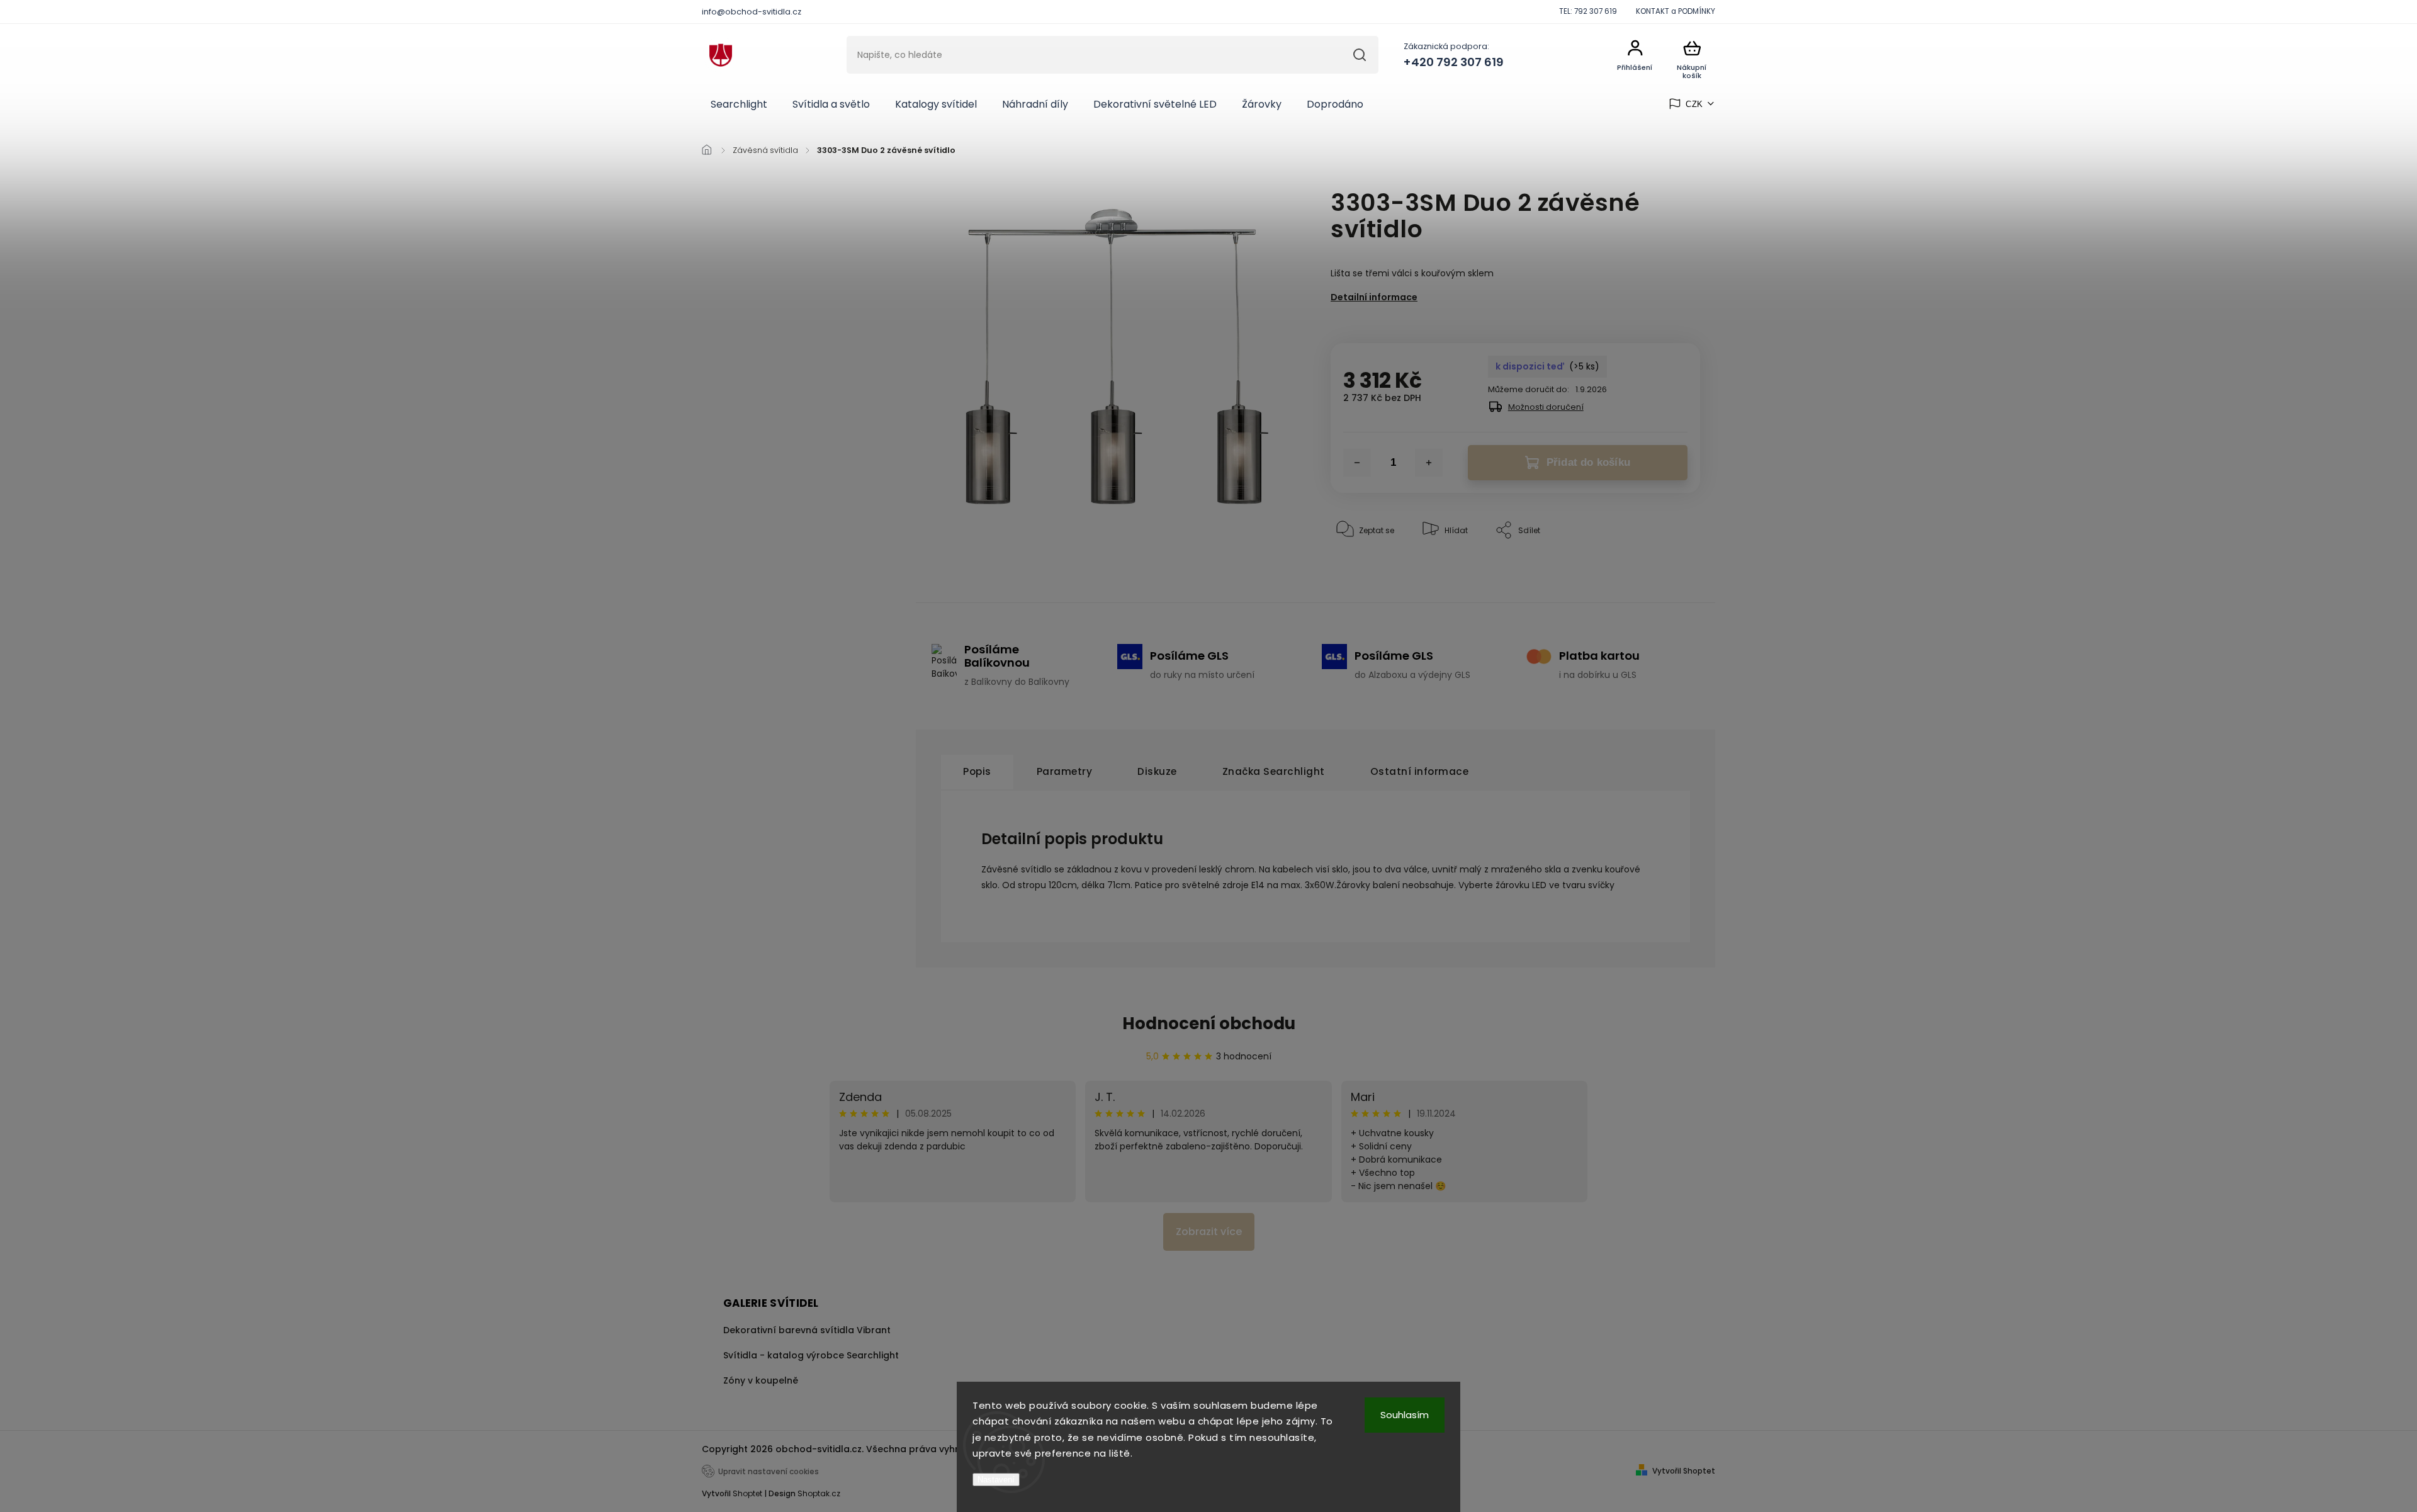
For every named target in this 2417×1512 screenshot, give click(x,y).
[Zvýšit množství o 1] (1429, 463)
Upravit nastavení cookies (769, 1472)
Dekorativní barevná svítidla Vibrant (807, 1330)
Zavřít (1660, 569)
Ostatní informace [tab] (1420, 771)
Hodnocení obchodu (1209, 1024)
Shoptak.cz (819, 1493)
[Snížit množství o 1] (1357, 463)
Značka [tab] (1274, 771)
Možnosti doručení (1546, 407)
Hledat (1359, 55)
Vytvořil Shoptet (1684, 1471)
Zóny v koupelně (761, 1380)
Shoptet (747, 1493)
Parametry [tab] (1065, 771)
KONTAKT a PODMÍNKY (1676, 11)
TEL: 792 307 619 (1588, 11)
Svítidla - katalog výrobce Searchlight (811, 1355)
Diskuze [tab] (1157, 771)
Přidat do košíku (1588, 462)
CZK (1694, 104)
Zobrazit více (1209, 1232)
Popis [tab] (977, 771)
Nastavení (996, 1480)
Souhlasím (1405, 1415)
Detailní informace (1374, 297)
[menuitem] (739, 104)
